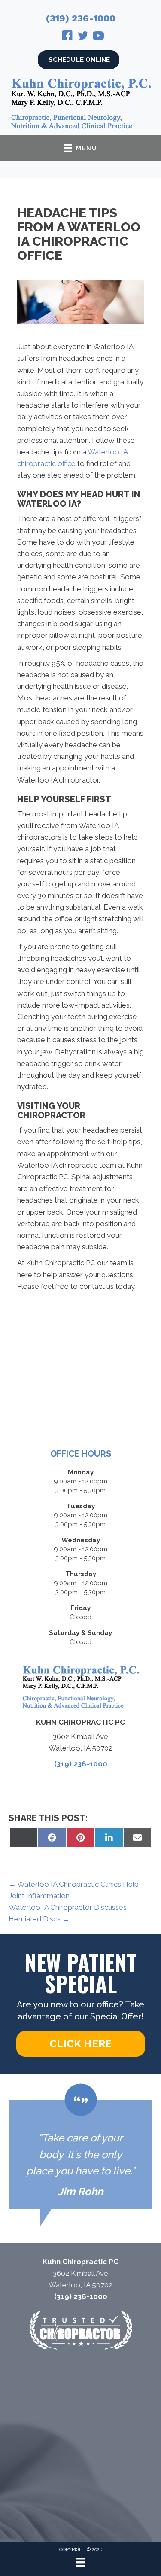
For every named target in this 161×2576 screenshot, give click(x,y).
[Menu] (80, 2562)
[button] (81, 2044)
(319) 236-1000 (81, 18)
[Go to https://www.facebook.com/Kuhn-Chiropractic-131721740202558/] (67, 37)
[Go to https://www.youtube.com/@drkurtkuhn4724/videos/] (98, 37)
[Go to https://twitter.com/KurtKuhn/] (83, 37)
